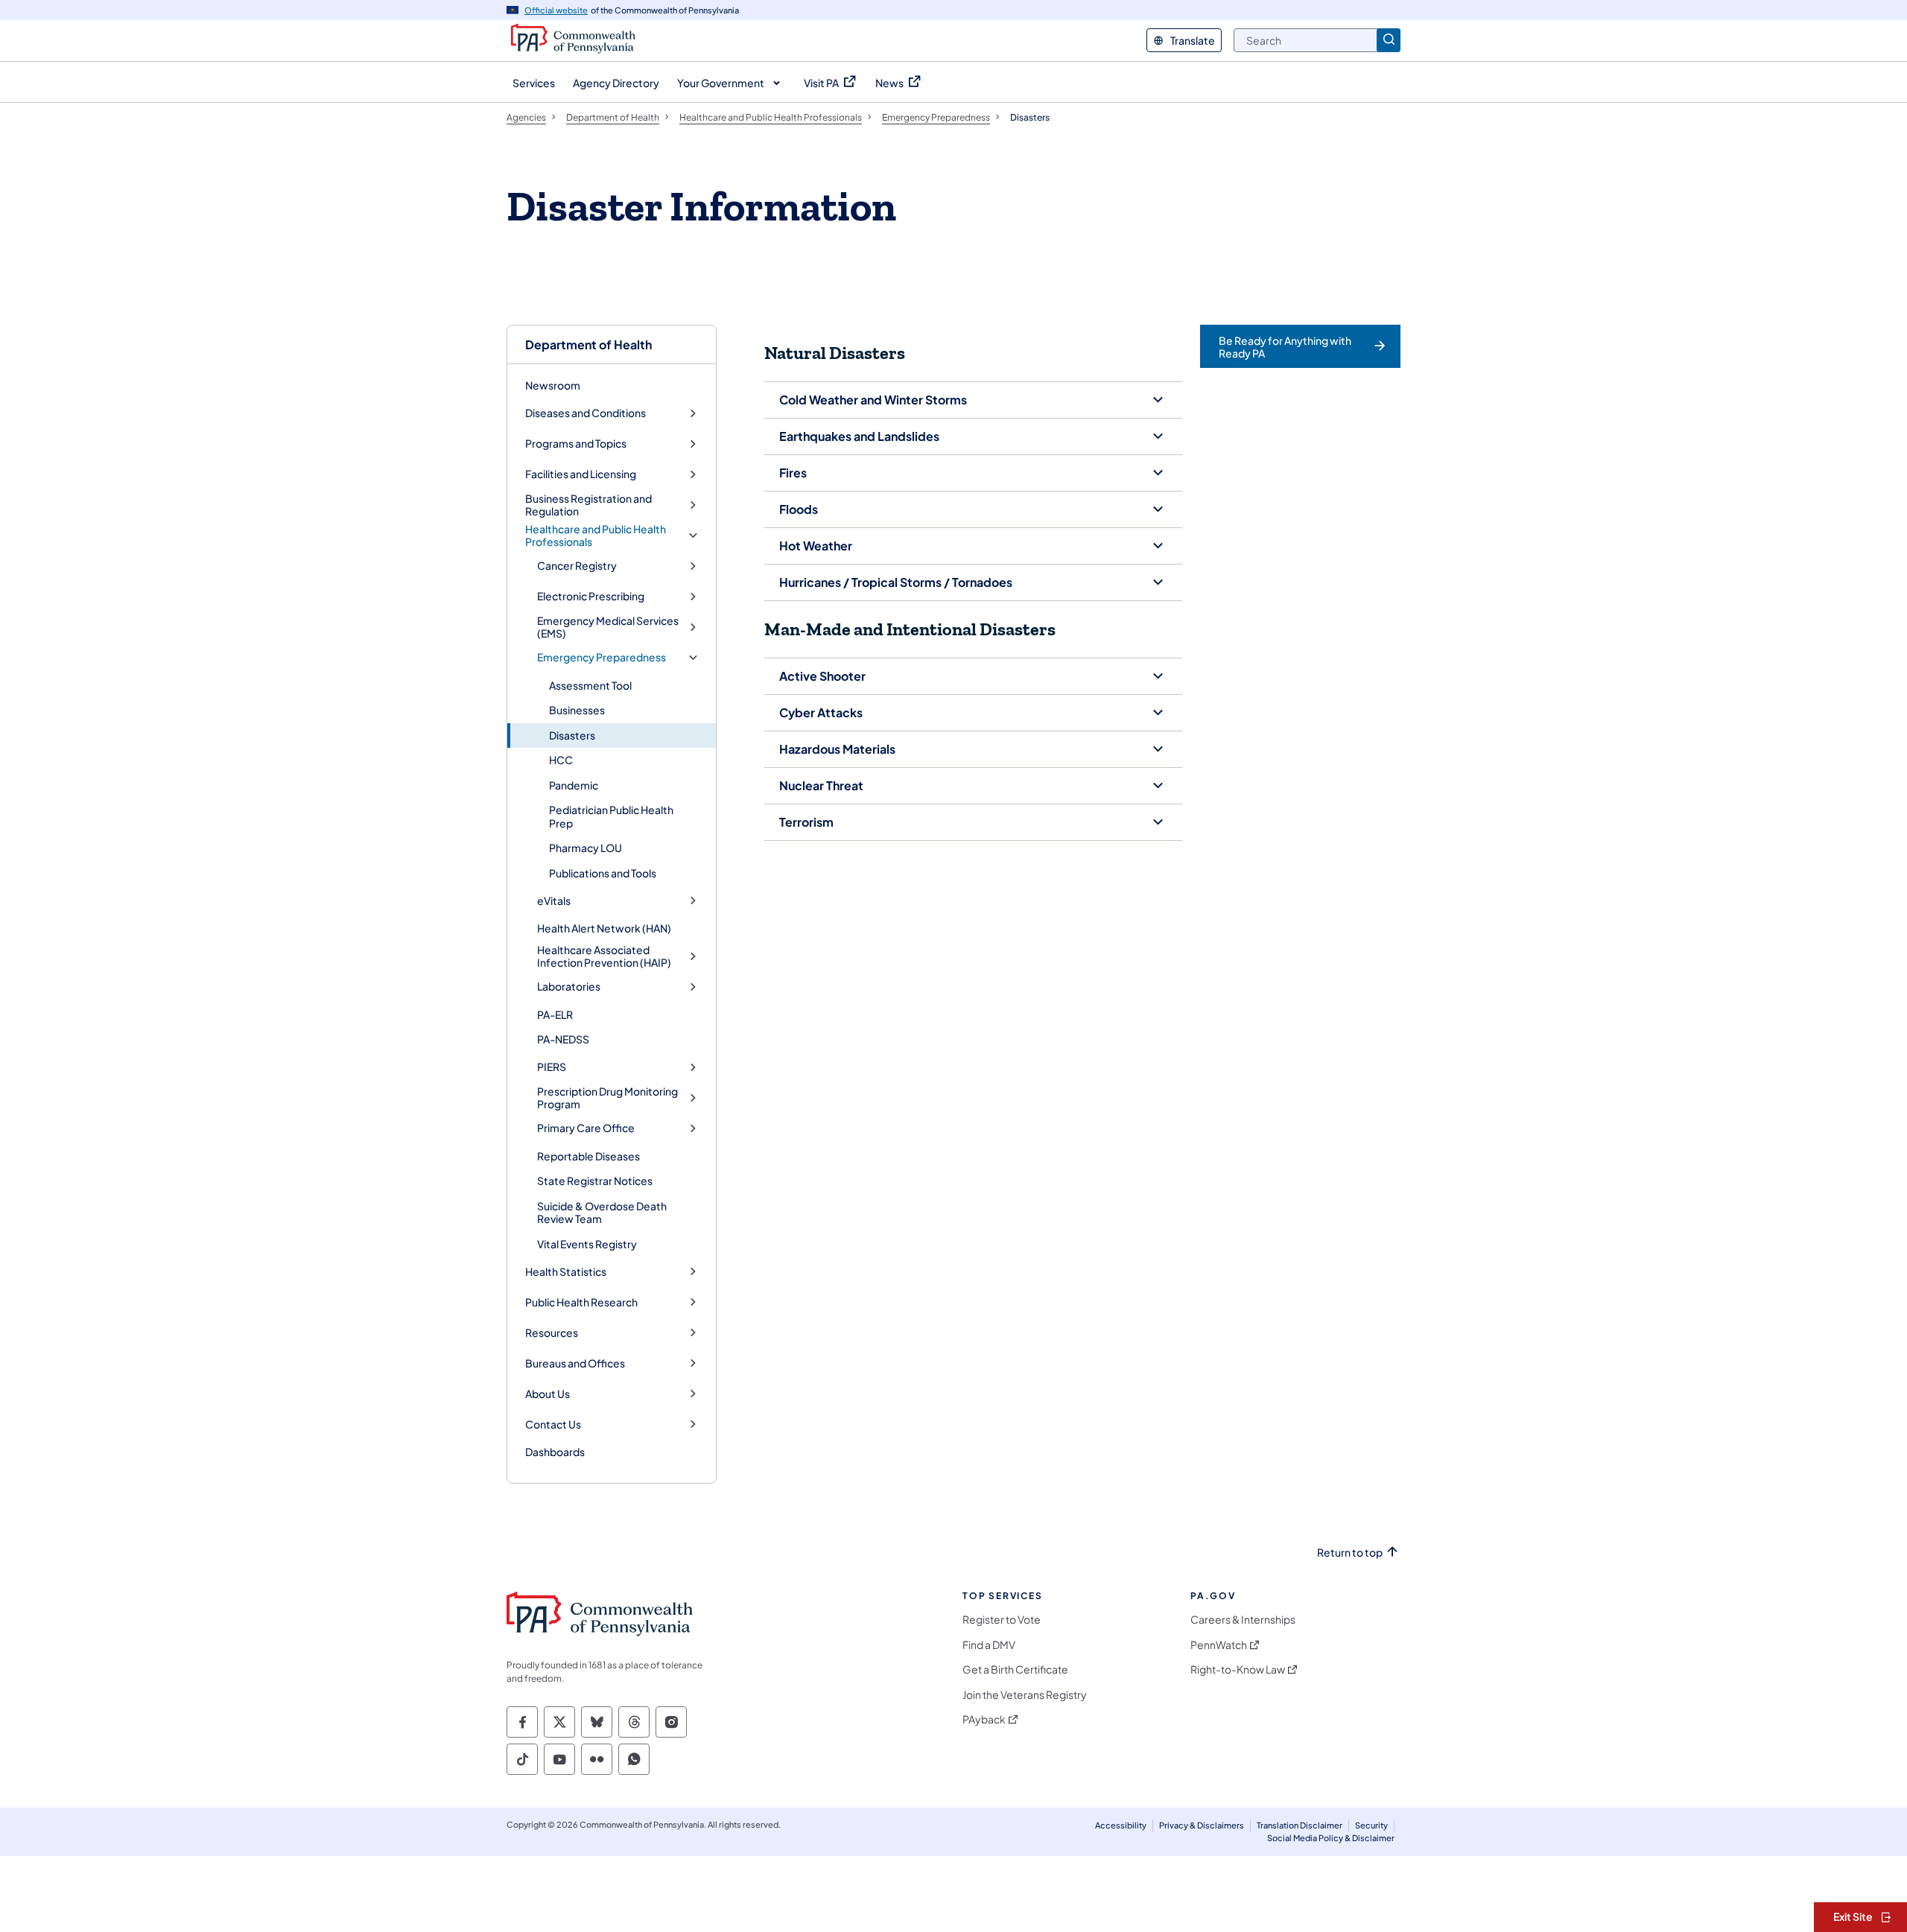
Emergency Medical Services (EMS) (608, 627)
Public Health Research (581, 1302)
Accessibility (1121, 1825)
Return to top (1350, 1553)
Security (1371, 1825)
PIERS (552, 1067)
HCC (561, 760)
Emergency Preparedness (602, 657)
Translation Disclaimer (1300, 1825)
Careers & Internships (1243, 1620)
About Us (548, 1394)
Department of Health (588, 344)
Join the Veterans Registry (1025, 1695)
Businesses (577, 710)
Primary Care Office (586, 1128)
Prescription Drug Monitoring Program (607, 1098)
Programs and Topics (576, 444)
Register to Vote (1002, 1620)
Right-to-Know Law (1238, 1669)
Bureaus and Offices (575, 1363)
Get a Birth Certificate (1015, 1669)
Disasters (572, 735)
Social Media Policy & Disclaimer (1331, 1838)
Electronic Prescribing (591, 596)
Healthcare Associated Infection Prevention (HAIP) (604, 957)
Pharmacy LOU (586, 848)
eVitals (554, 901)
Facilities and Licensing (581, 474)
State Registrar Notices (595, 1181)
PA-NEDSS (563, 1039)
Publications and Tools (603, 873)
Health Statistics (566, 1272)
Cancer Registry (577, 566)
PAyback (984, 1719)
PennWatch (1219, 1645)
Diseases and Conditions (586, 413)
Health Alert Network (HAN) (604, 928)
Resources (552, 1333)
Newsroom (553, 385)
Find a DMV (989, 1645)
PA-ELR (555, 1014)
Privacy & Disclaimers (1202, 1825)
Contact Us (553, 1424)
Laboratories (569, 986)
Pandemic (574, 785)
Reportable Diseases (588, 1156)
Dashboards (555, 1452)
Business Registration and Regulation (588, 505)
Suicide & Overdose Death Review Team (602, 1213)
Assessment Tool (590, 685)
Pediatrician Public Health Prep (611, 816)
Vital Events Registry (587, 1244)
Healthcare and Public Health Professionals (596, 536)
